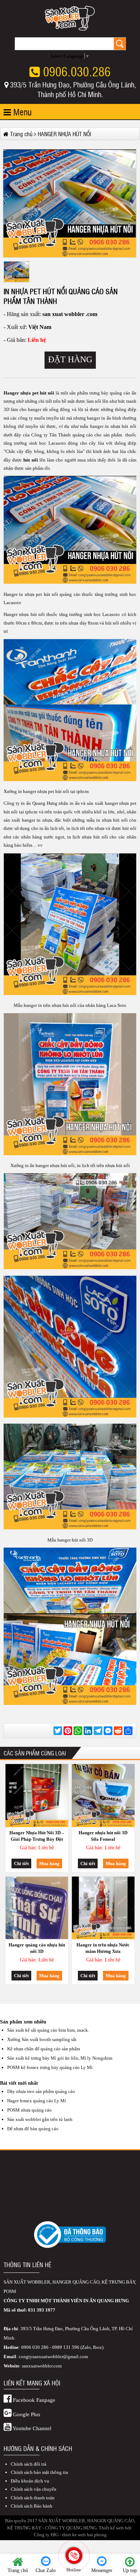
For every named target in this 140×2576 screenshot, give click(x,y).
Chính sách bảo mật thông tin (39, 2472)
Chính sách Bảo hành (32, 2506)
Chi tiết (21, 1863)
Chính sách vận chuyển (34, 2489)
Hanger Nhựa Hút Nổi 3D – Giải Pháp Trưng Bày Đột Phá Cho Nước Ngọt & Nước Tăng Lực (37, 1837)
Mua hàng (49, 1863)
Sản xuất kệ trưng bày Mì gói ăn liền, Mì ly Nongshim (60, 2058)
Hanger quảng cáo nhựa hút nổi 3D (37, 1948)
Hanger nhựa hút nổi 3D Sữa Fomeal (103, 1836)
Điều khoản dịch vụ (30, 2481)
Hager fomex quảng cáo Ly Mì (37, 2101)
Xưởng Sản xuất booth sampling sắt (42, 2039)
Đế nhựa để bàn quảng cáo (33, 2129)
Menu (21, 112)
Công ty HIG (46, 2535)
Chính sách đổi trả (29, 2464)
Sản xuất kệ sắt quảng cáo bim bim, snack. (48, 2030)
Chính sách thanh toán (33, 2498)
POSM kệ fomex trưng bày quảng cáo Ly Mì (50, 2067)
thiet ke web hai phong (84, 2535)
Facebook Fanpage (33, 2400)
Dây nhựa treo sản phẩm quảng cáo (41, 2091)
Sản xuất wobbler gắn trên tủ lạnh (40, 2119)
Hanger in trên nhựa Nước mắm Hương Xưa (103, 1948)
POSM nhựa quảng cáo (29, 2110)
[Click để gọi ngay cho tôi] (74, 2555)
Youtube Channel (31, 2428)
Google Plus (26, 2414)
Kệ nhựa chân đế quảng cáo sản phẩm (44, 2049)
